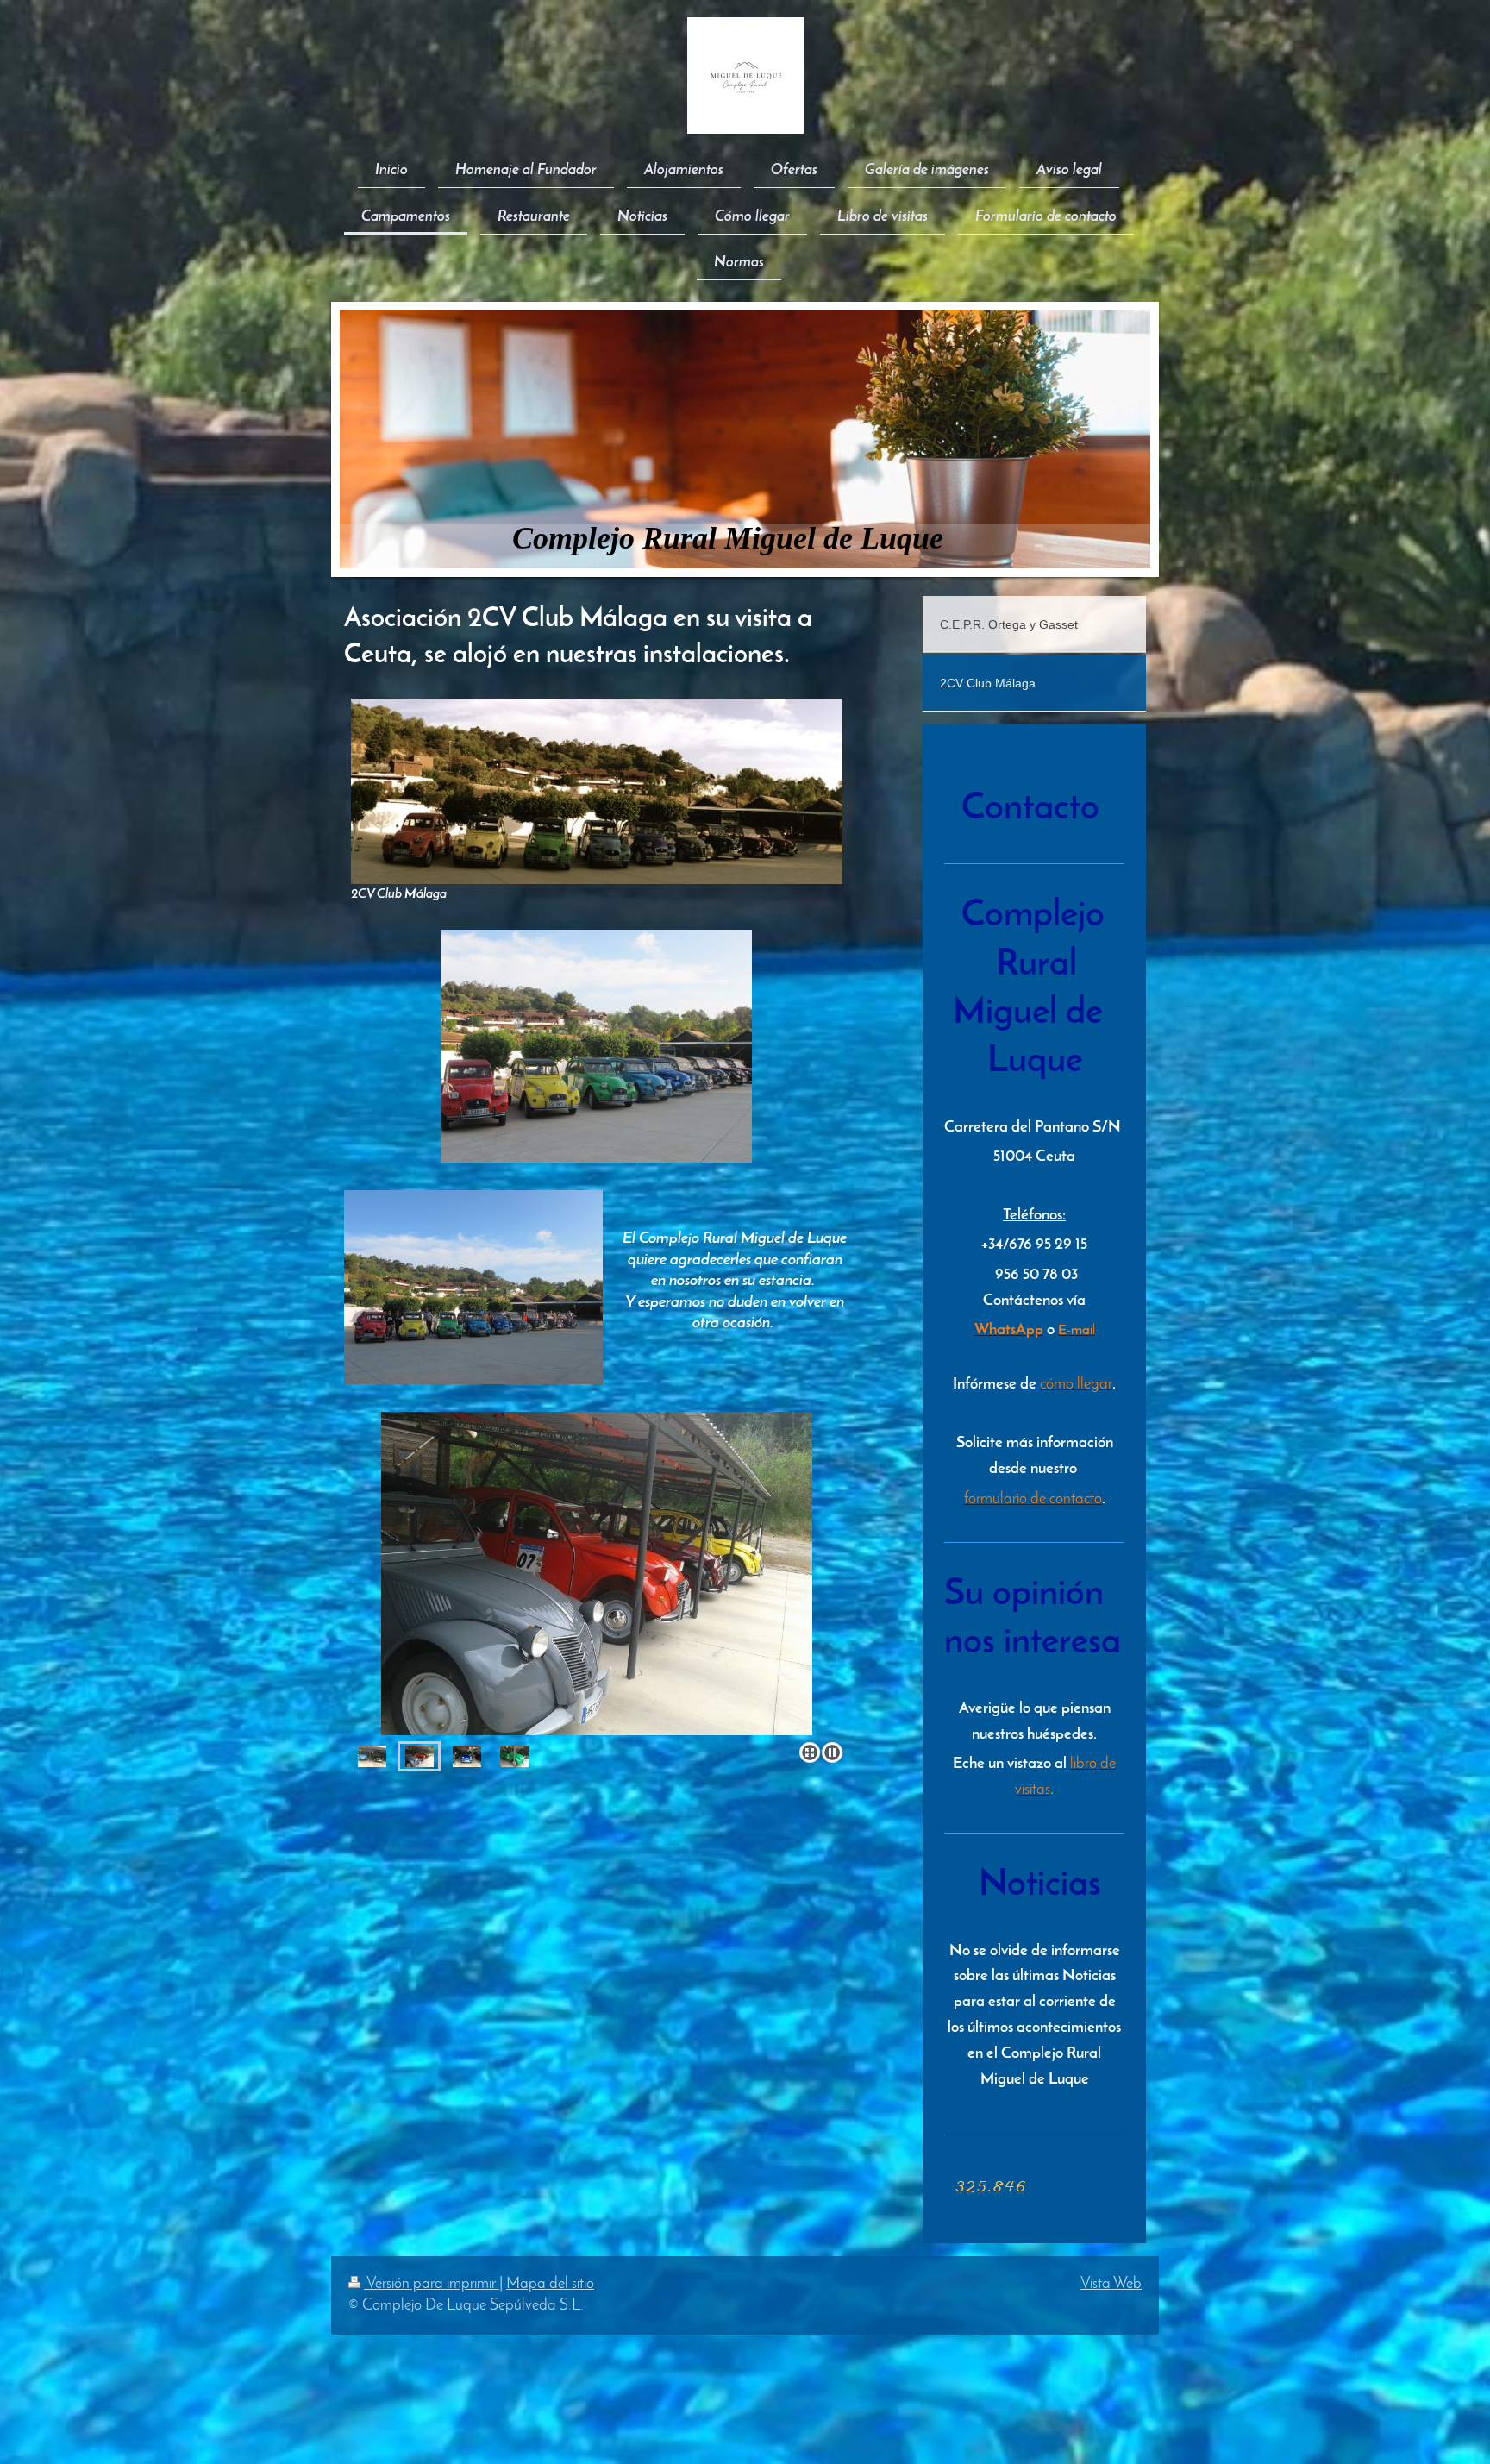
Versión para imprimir (432, 2284)
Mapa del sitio (550, 2284)
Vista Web (1111, 2284)
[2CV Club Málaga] (597, 791)
